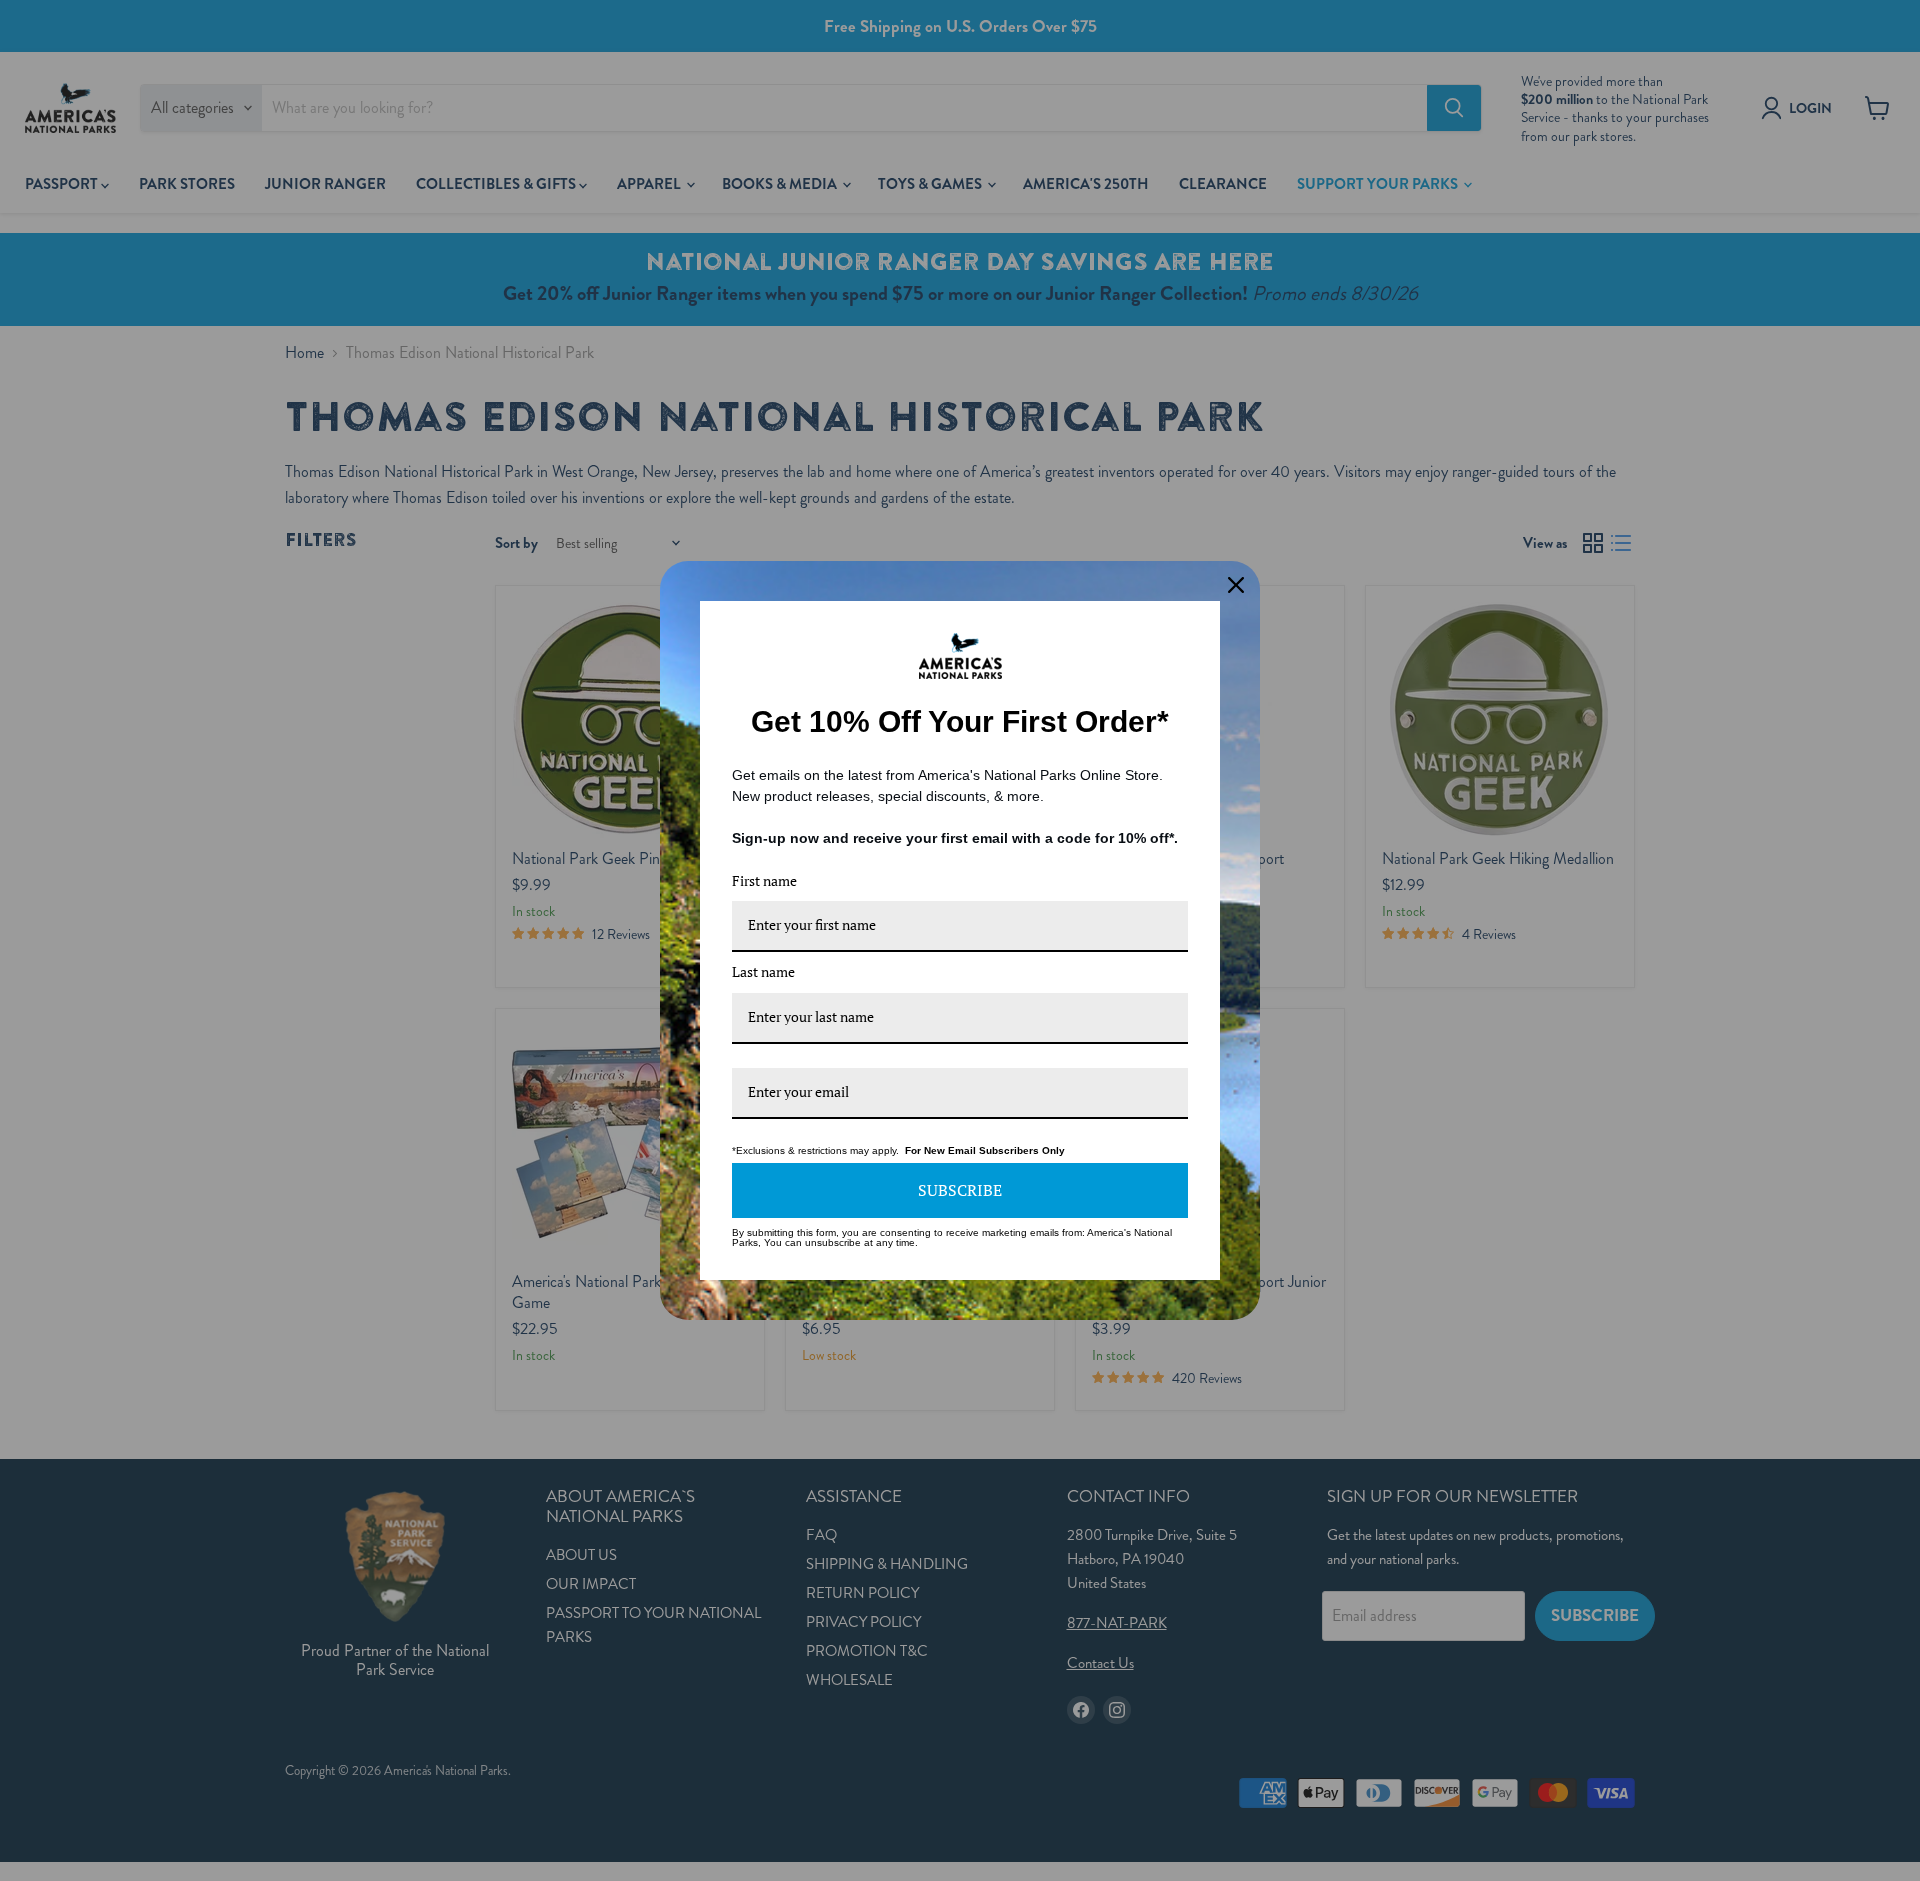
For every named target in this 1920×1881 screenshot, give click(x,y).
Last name (763, 971)
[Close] (1236, 585)
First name (764, 880)
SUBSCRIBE (960, 1190)
